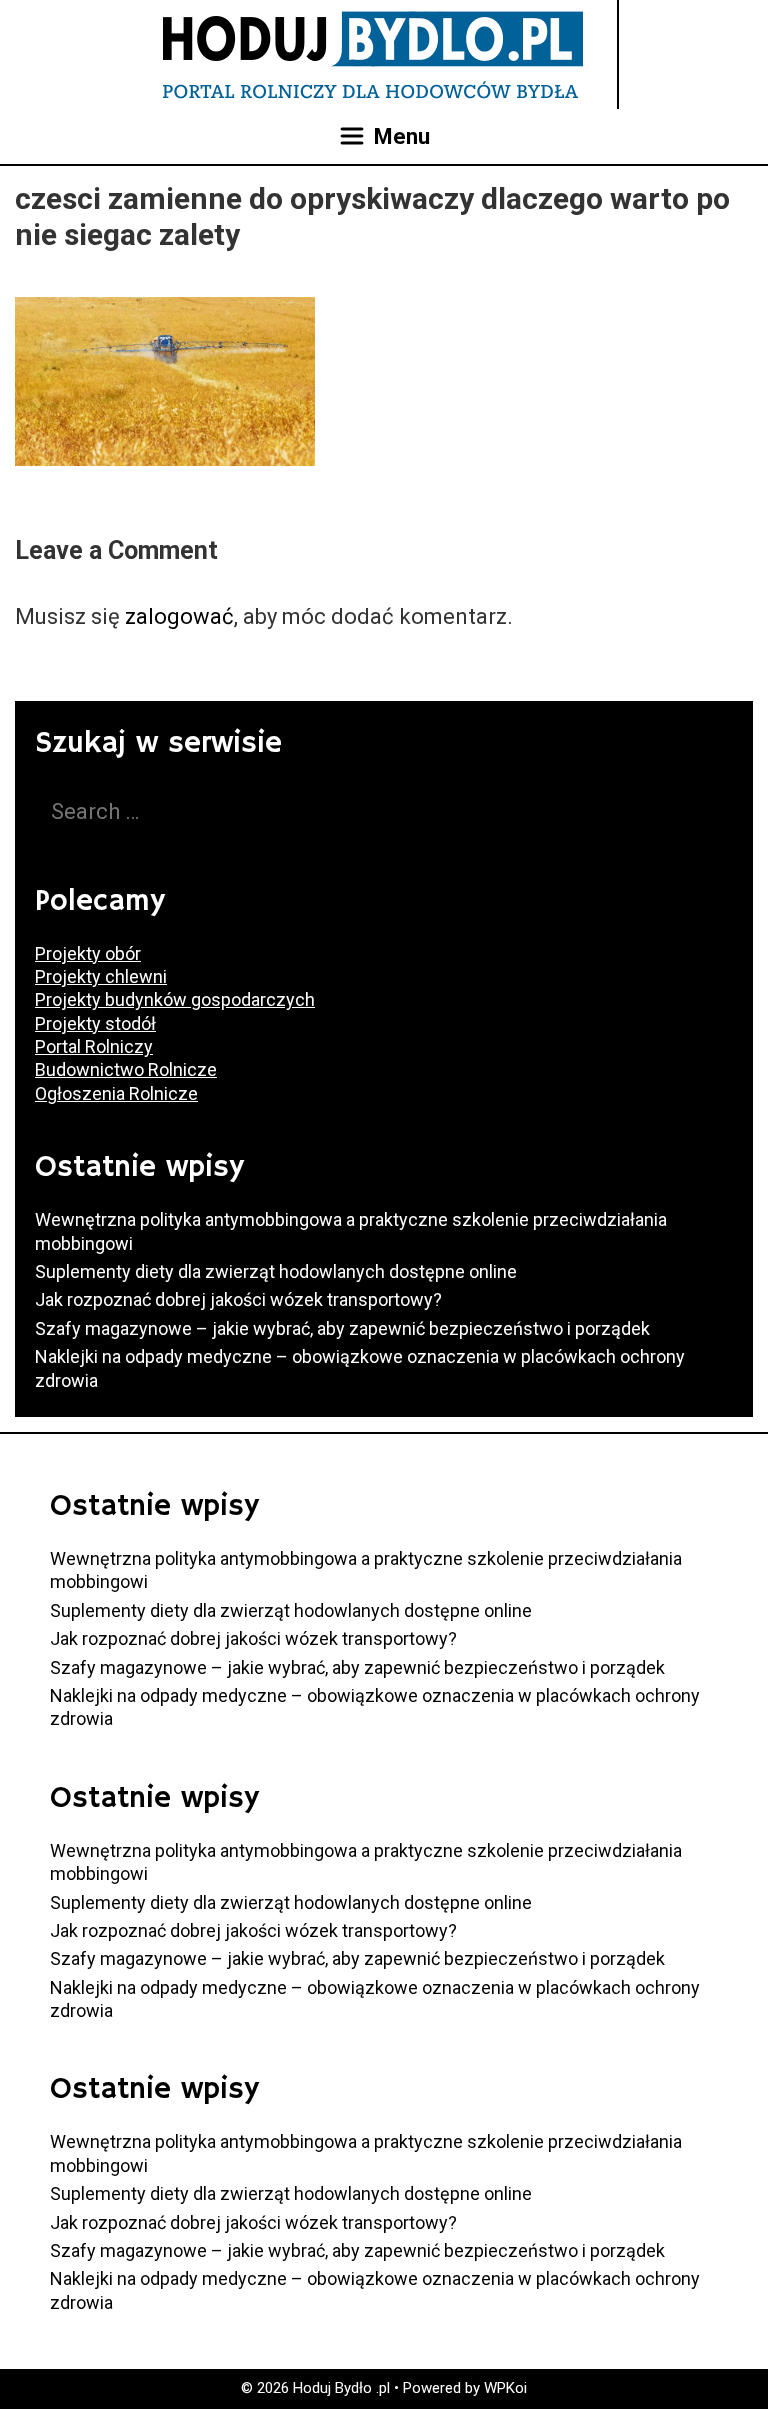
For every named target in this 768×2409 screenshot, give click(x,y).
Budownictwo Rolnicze (126, 1069)
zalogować (179, 616)
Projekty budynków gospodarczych (175, 999)
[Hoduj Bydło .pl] (373, 52)
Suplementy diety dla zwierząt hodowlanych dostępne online (276, 1271)
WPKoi (505, 2388)
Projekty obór (88, 953)
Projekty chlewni (101, 976)
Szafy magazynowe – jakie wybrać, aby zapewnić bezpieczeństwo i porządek (342, 1328)
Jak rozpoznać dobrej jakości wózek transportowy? (238, 1299)
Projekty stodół (95, 1023)
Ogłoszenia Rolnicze (116, 1093)
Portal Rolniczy (94, 1046)
